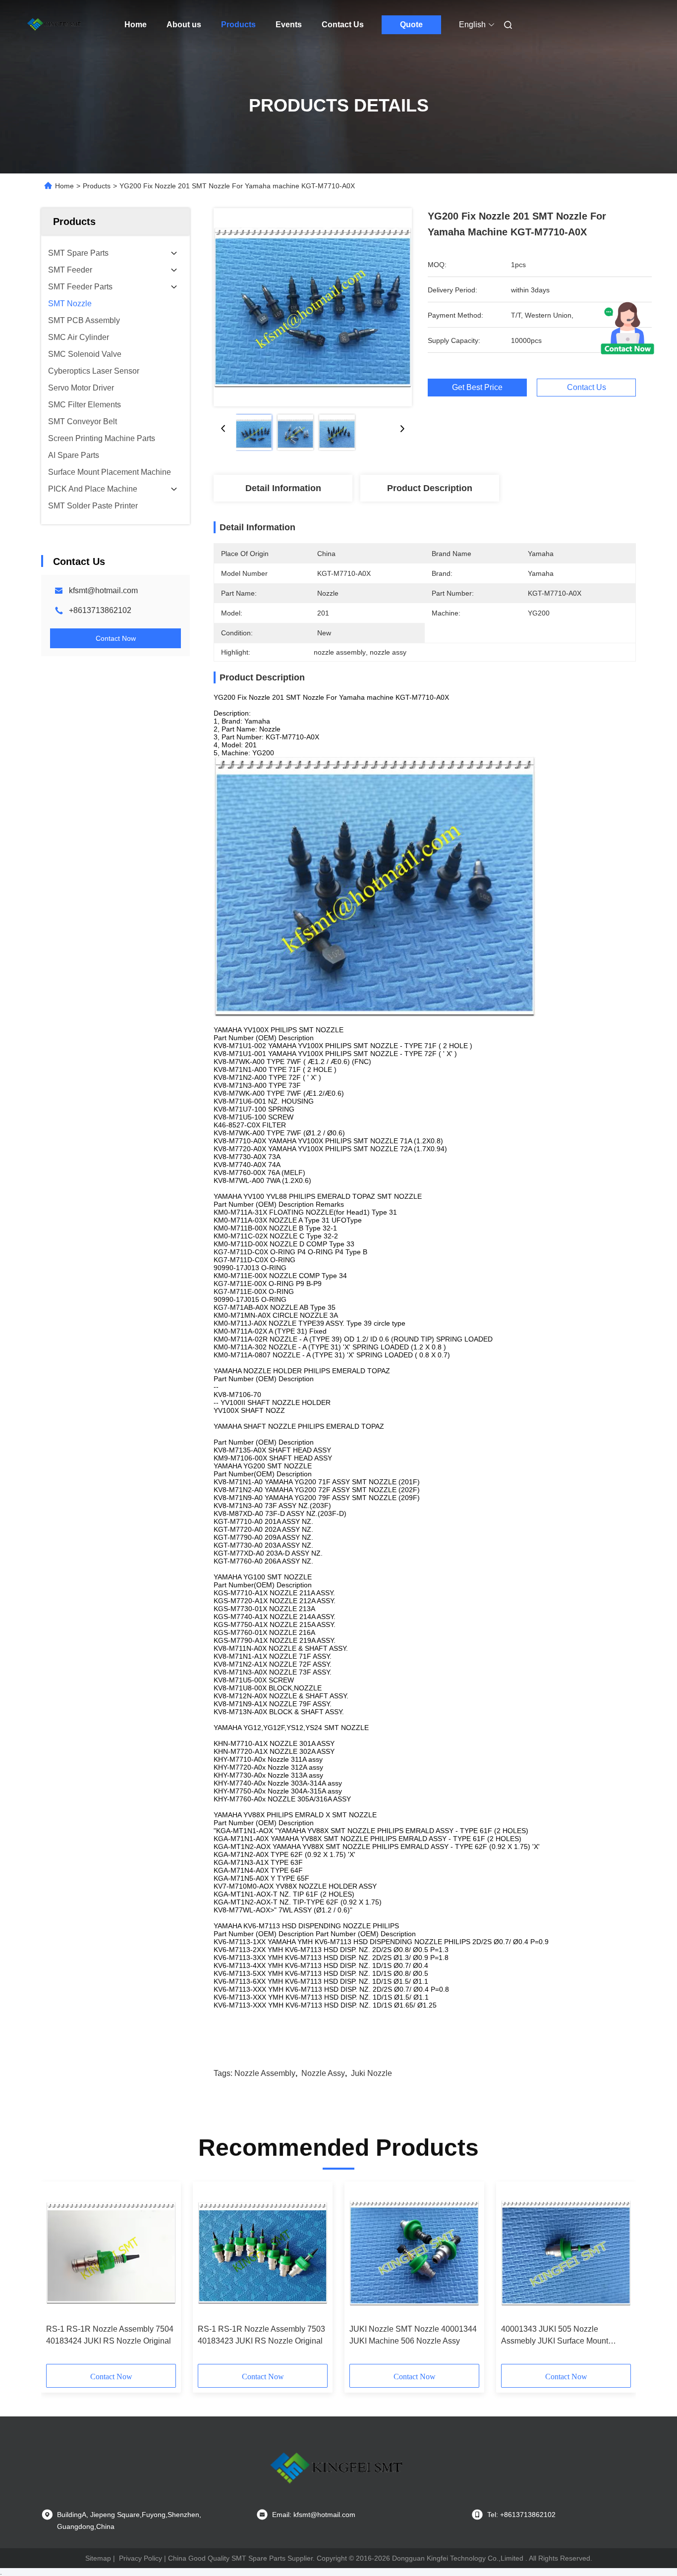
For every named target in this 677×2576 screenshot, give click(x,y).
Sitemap (98, 2558)
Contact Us (343, 25)
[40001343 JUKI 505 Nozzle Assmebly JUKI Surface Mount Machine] (566, 2253)
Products (238, 25)
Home (136, 25)
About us (184, 25)
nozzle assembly (265, 2073)
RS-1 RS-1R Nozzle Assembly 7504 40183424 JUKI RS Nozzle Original (110, 2335)
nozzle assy (323, 2073)
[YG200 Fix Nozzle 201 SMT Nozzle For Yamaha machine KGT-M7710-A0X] (313, 307)
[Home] (55, 25)
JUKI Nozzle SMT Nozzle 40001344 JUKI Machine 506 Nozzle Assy (413, 2335)
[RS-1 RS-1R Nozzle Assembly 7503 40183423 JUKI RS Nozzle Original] (263, 2253)
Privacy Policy (141, 2558)
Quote (411, 25)
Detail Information (283, 488)
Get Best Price (477, 387)
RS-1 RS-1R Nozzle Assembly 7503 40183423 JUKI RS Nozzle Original (261, 2335)
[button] (59, 2276)
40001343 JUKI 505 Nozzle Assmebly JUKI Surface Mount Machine (555, 2336)
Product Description (430, 488)
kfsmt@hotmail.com (103, 590)
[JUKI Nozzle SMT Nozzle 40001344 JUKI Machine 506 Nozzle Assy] (414, 2253)
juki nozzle (371, 2073)
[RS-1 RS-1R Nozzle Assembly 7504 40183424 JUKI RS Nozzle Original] (111, 2253)
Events (289, 25)
